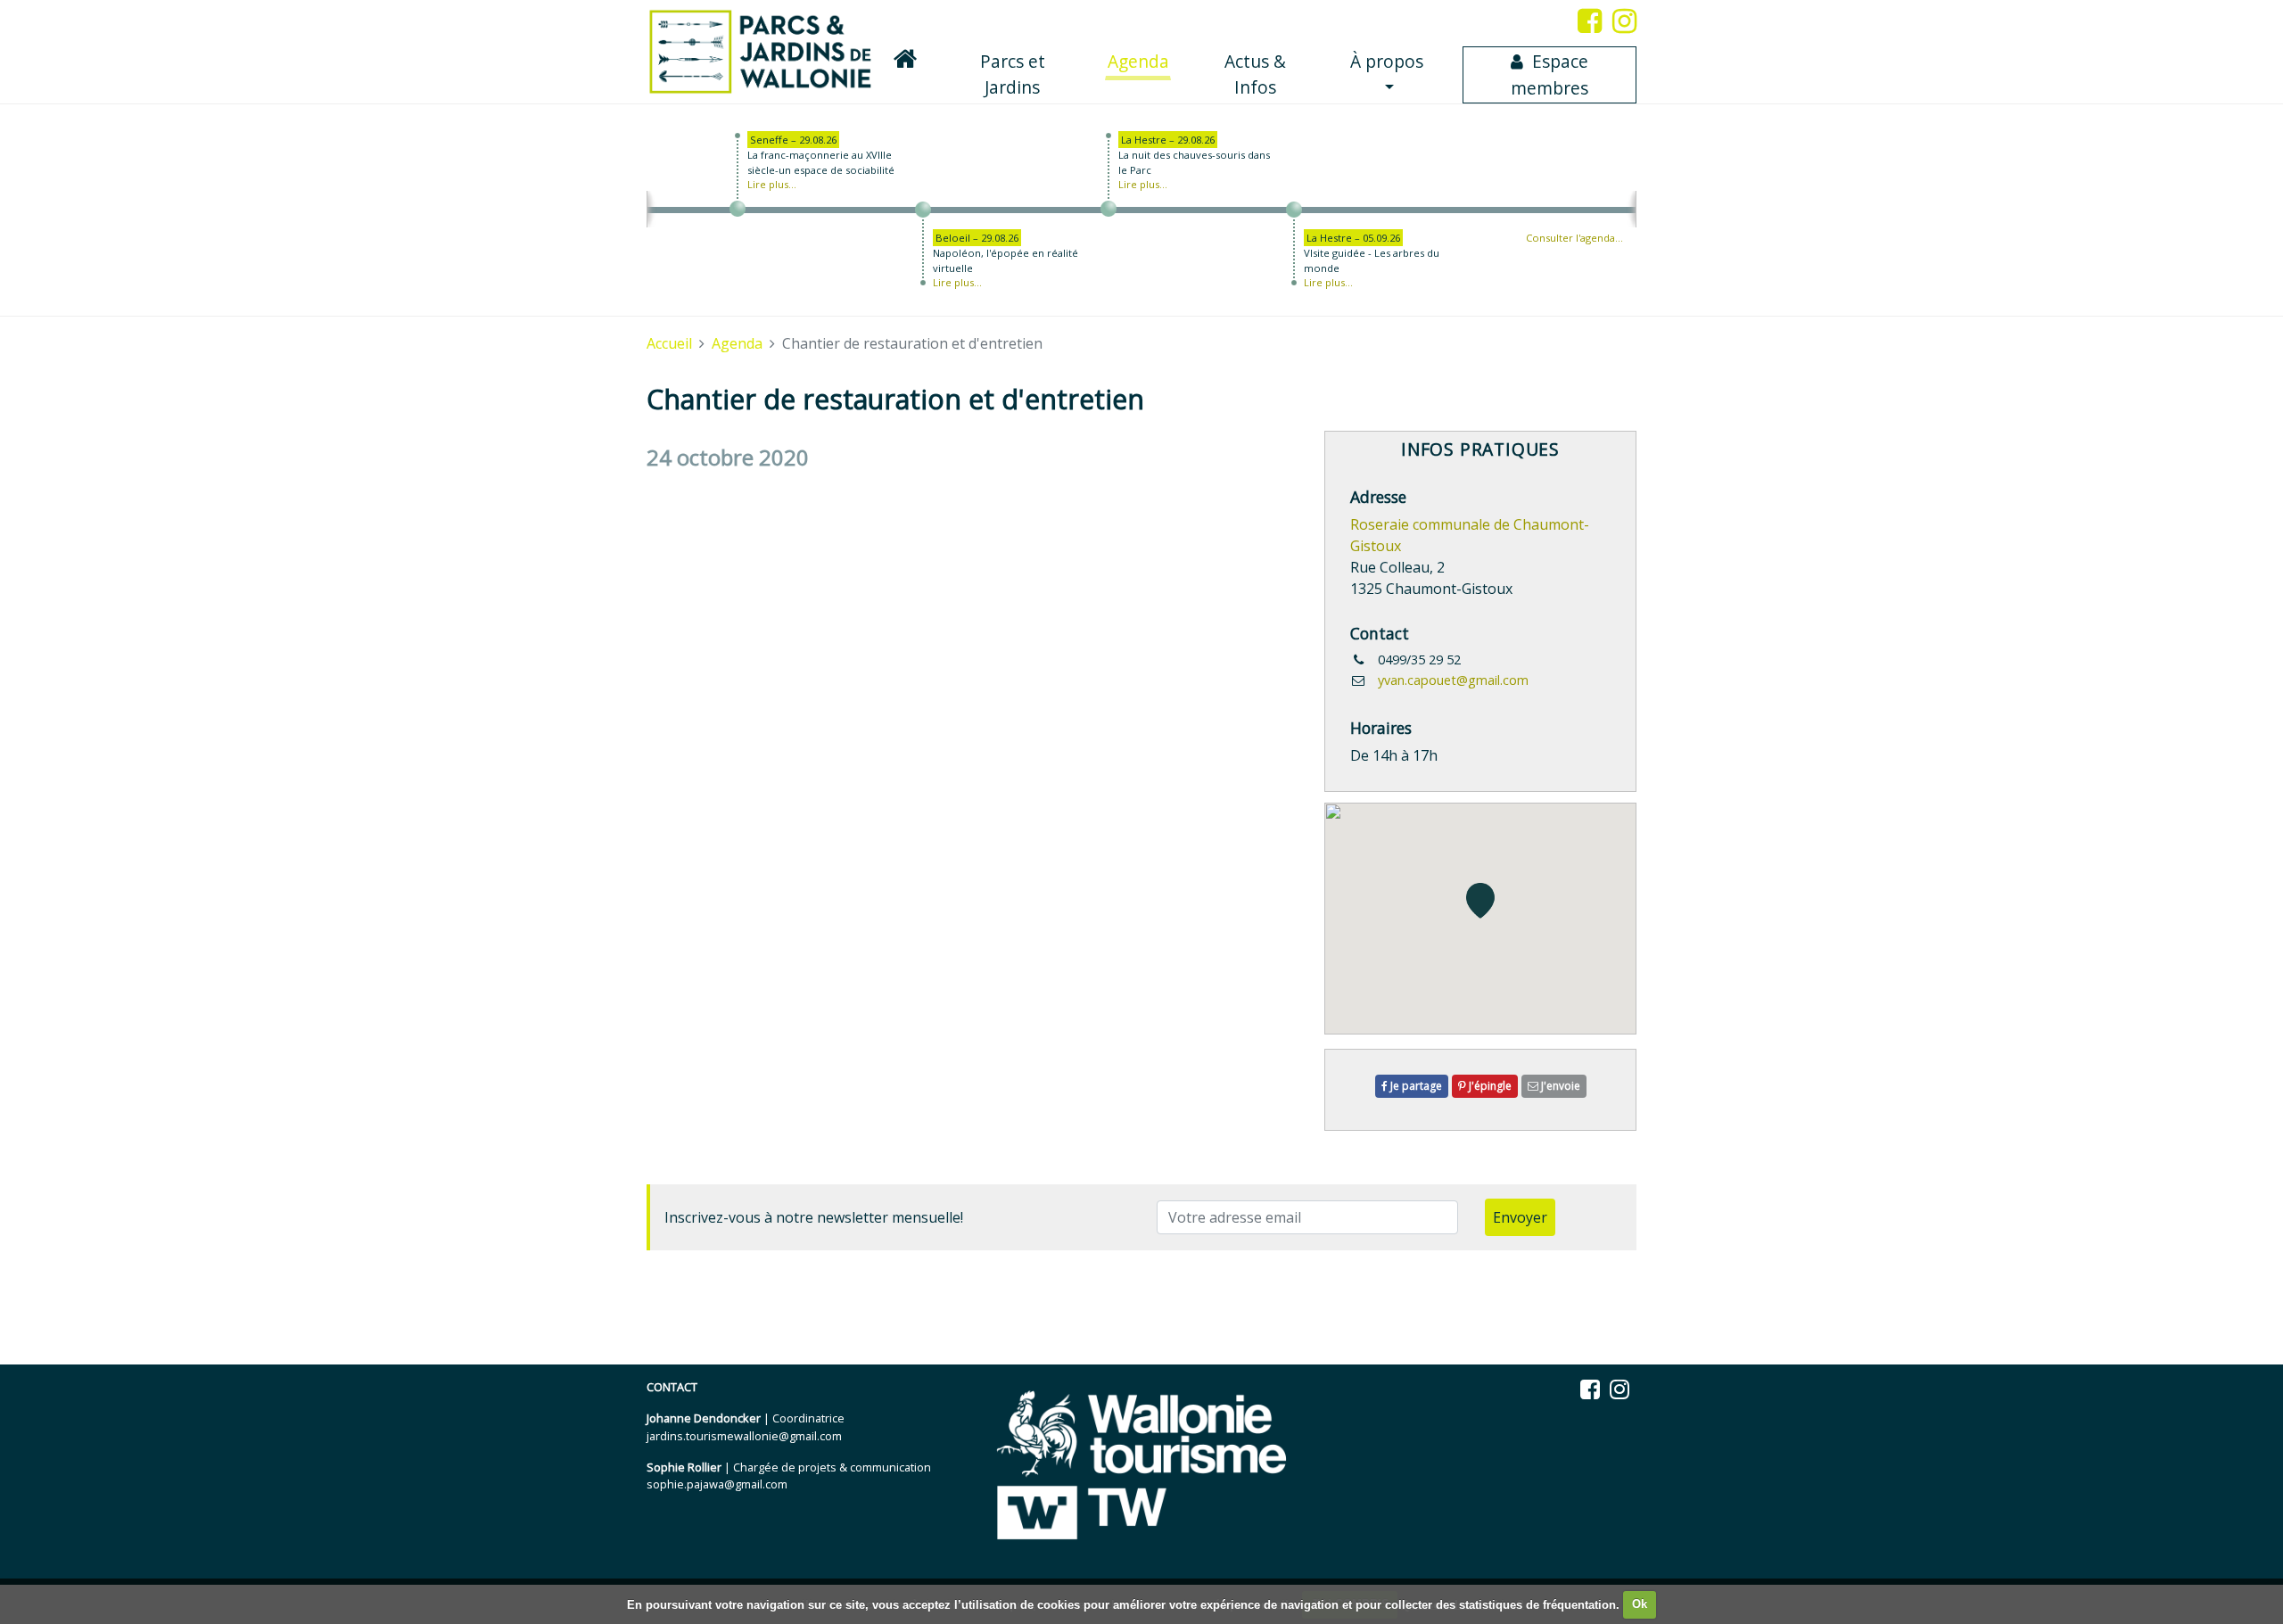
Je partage (1415, 1086)
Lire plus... (772, 184)
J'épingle (1489, 1086)
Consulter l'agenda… (1574, 238)
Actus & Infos (1255, 74)
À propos (1387, 61)
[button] (1480, 901)
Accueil (669, 343)
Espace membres (1549, 74)
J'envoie (1559, 1086)
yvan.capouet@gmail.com (1453, 680)
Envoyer (1520, 1217)
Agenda (1139, 61)
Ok (1640, 1604)
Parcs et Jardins (1013, 74)
